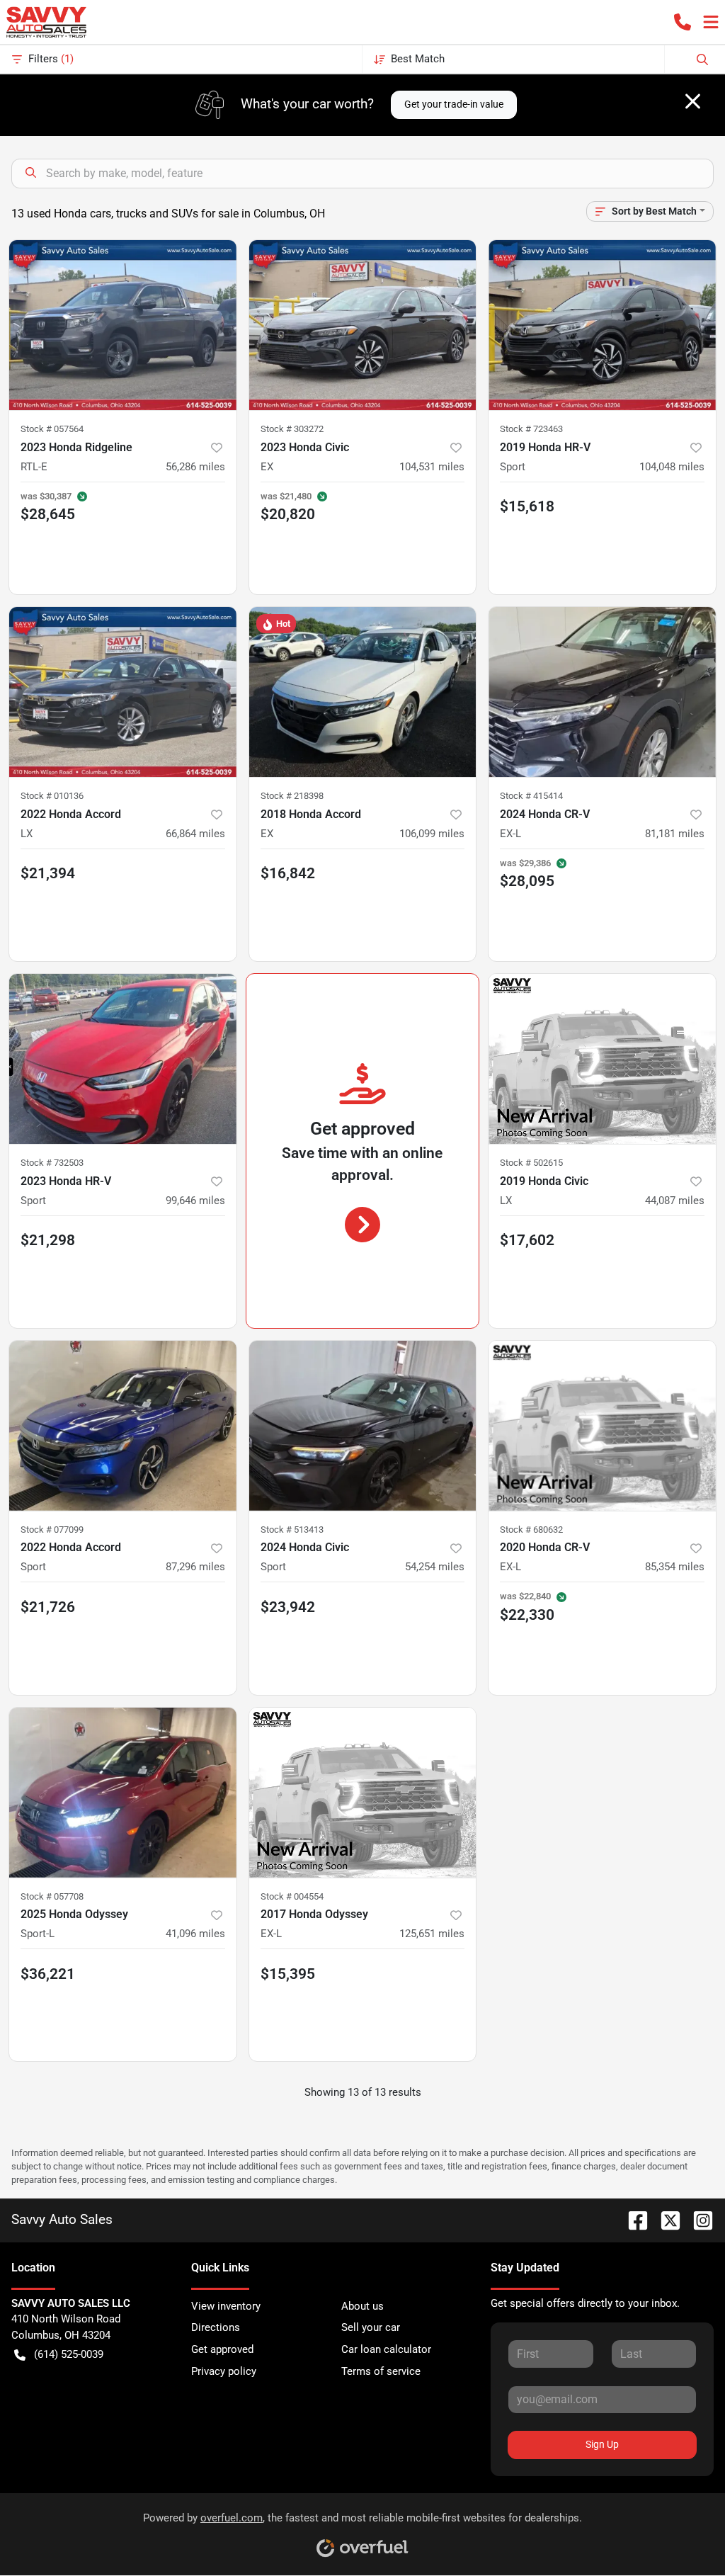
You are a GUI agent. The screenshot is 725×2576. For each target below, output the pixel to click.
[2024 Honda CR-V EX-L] (602, 692)
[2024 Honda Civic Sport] (363, 1426)
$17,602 (527, 1240)
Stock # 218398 (292, 796)
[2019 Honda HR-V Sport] (602, 325)
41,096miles (195, 1934)
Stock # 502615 (531, 1163)
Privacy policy (224, 2371)
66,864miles (195, 834)
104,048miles (672, 467)
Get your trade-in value (454, 104)
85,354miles (675, 1567)
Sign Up (602, 2444)
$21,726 (48, 1607)
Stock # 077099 (52, 1530)
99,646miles (195, 1201)
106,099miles (432, 834)
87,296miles (195, 1567)
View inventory (226, 2306)
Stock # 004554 (292, 1896)
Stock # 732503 (52, 1163)
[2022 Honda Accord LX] (123, 692)
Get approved (222, 2349)
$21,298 (48, 1240)
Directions (216, 2327)
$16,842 (288, 873)
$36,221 (48, 1974)
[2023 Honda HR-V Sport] (123, 1059)
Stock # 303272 (292, 429)
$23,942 (288, 1607)
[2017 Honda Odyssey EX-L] (363, 1793)
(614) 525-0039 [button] (69, 2354)
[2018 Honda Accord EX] (363, 692)
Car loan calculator (386, 2349)
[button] (683, 22)
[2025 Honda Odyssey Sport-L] (123, 1793)
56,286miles (195, 467)
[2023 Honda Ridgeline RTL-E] (123, 325)
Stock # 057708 (52, 1896)
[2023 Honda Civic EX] (363, 325)
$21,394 (48, 873)
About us (362, 2306)
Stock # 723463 (531, 429)
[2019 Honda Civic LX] (602, 1059)
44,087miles (675, 1201)
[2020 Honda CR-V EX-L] (602, 1426)
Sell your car (371, 2327)
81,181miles (675, 834)
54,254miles (435, 1567)
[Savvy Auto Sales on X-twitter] (665, 2219)
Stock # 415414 (531, 796)
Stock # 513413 (292, 1530)
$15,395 (288, 1974)
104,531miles (432, 467)
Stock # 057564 (52, 429)
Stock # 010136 (52, 796)
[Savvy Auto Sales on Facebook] (632, 2219)
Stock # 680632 (531, 1530)
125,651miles (432, 1934)
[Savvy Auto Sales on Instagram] (697, 2219)
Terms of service (381, 2371)
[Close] (693, 101)
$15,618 (527, 506)
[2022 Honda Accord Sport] (123, 1426)
